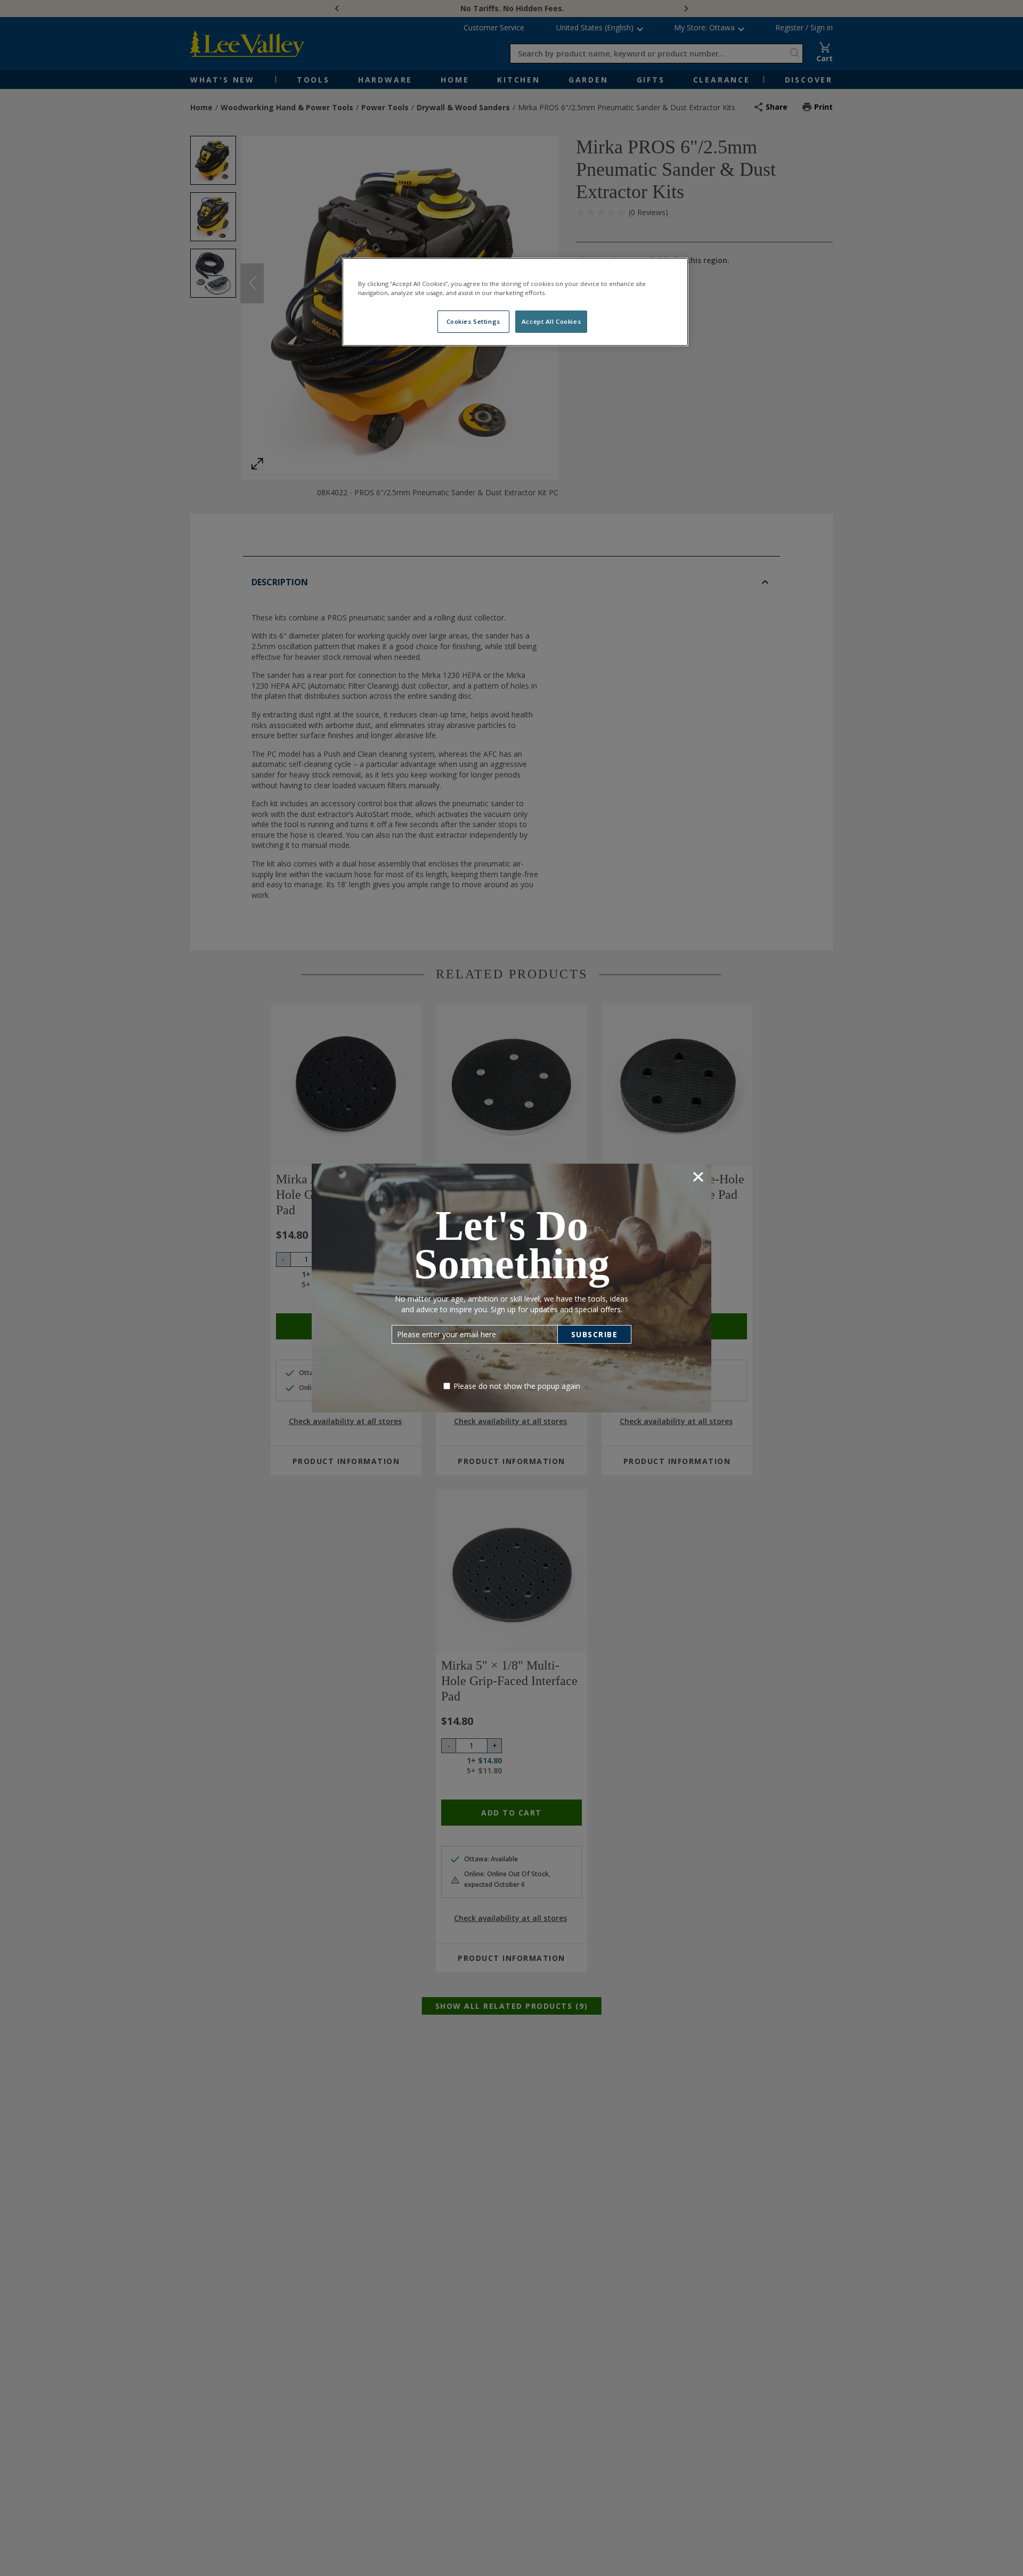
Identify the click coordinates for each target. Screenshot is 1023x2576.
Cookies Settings (473, 321)
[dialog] (511, 1288)
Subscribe (595, 1334)
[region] (515, 302)
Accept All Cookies (551, 321)
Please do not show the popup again (517, 1386)
